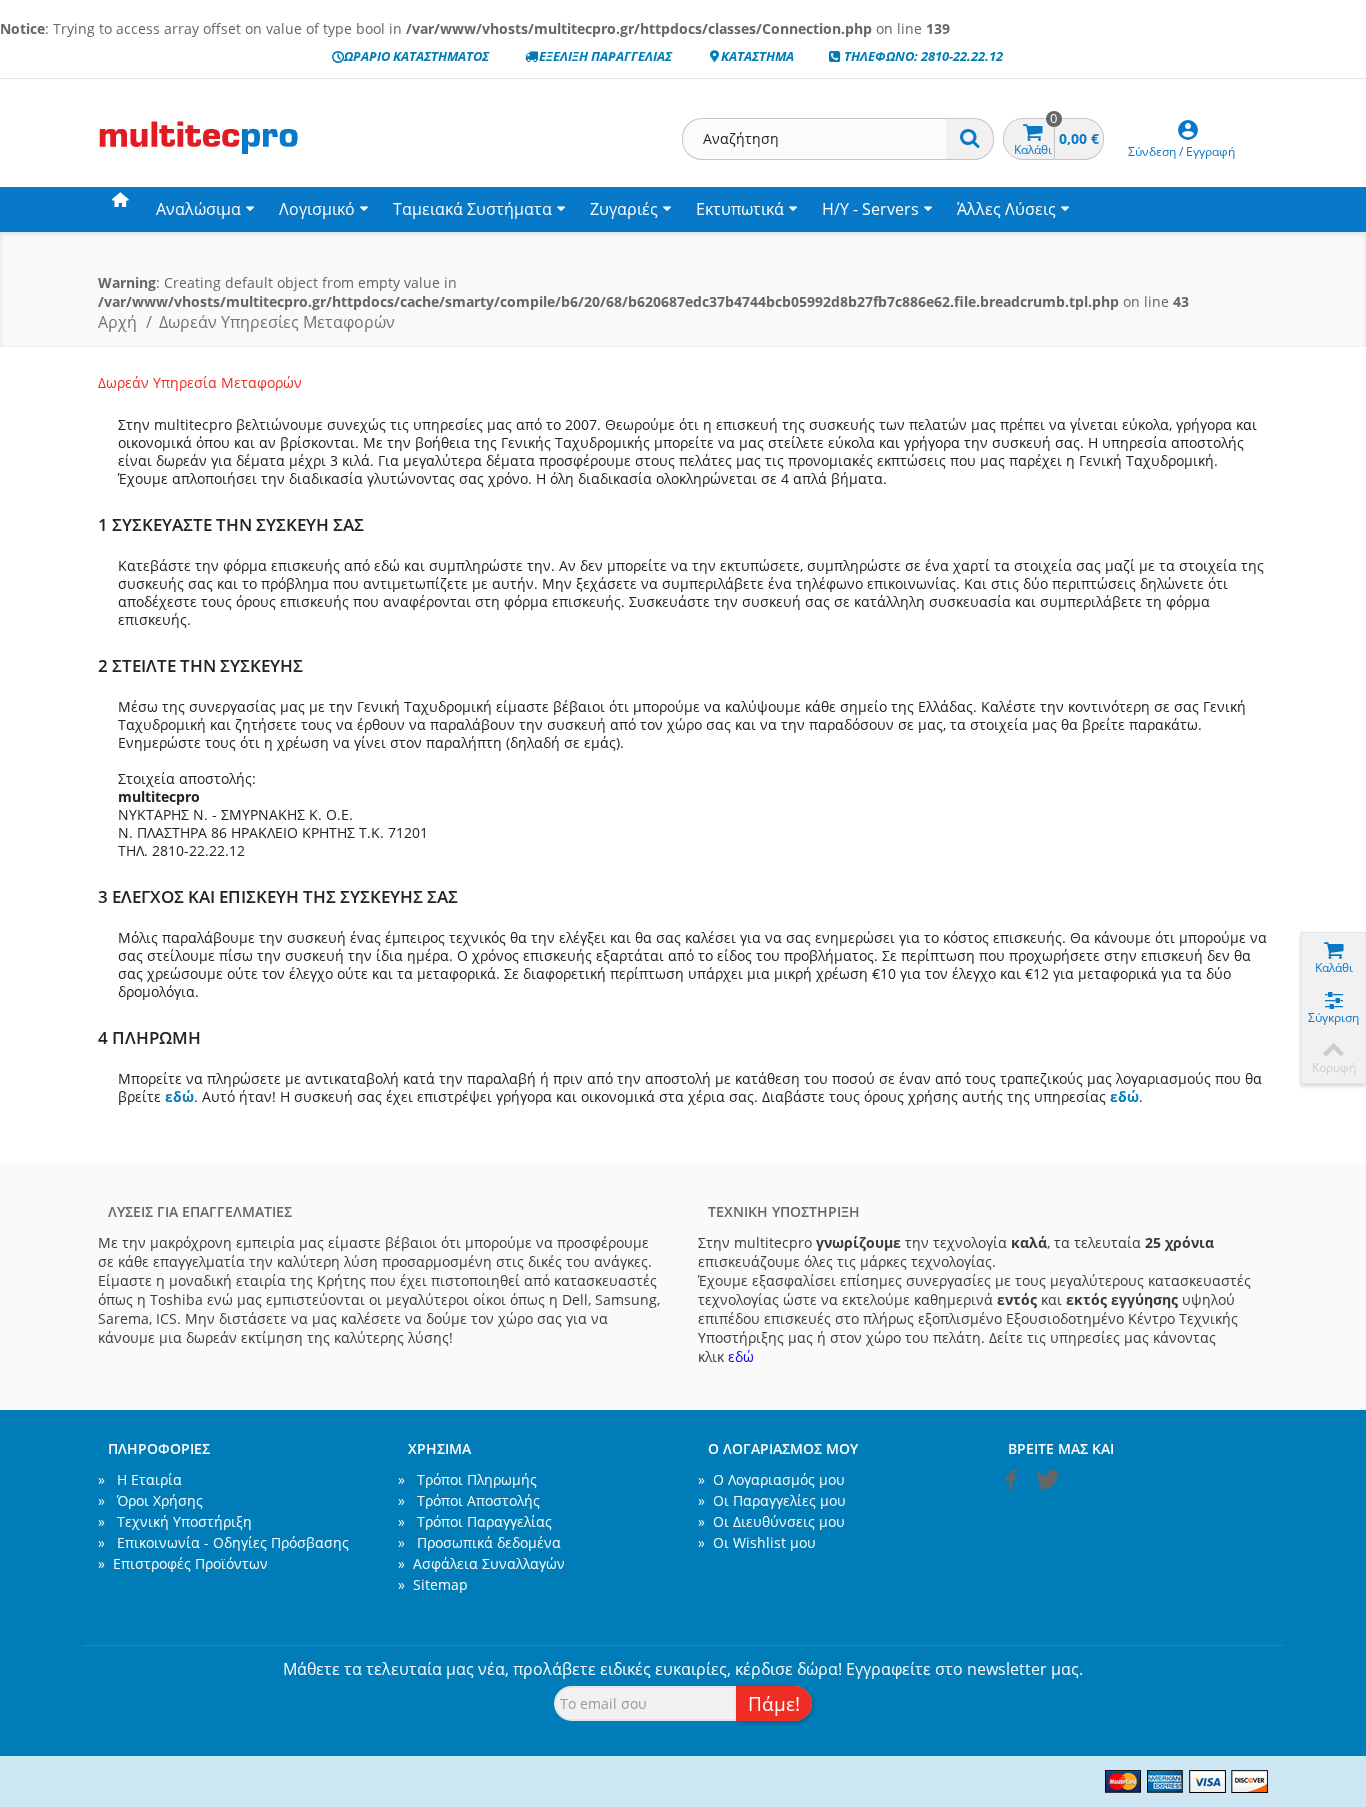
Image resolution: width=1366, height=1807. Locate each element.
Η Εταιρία (140, 1479)
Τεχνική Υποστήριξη (175, 1521)
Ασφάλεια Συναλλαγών (481, 1563)
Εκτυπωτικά (740, 209)
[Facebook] (1011, 1484)
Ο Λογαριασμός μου (771, 1479)
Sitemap (433, 1584)
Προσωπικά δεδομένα (479, 1542)
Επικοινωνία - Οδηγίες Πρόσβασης (223, 1542)
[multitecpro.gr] (198, 153)
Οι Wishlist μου (757, 1542)
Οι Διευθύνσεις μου (771, 1521)
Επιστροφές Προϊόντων (183, 1563)
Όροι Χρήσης (150, 1500)
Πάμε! (774, 1703)
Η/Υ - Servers (870, 209)
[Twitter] (1045, 1484)
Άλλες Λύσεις (1006, 209)
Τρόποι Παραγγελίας (475, 1521)
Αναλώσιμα (198, 209)
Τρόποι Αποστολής (469, 1500)
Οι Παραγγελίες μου (772, 1500)
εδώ (179, 1096)
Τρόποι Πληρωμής (467, 1479)
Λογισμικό (317, 209)
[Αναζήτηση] (970, 139)
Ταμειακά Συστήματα (472, 209)
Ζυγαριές (624, 209)
